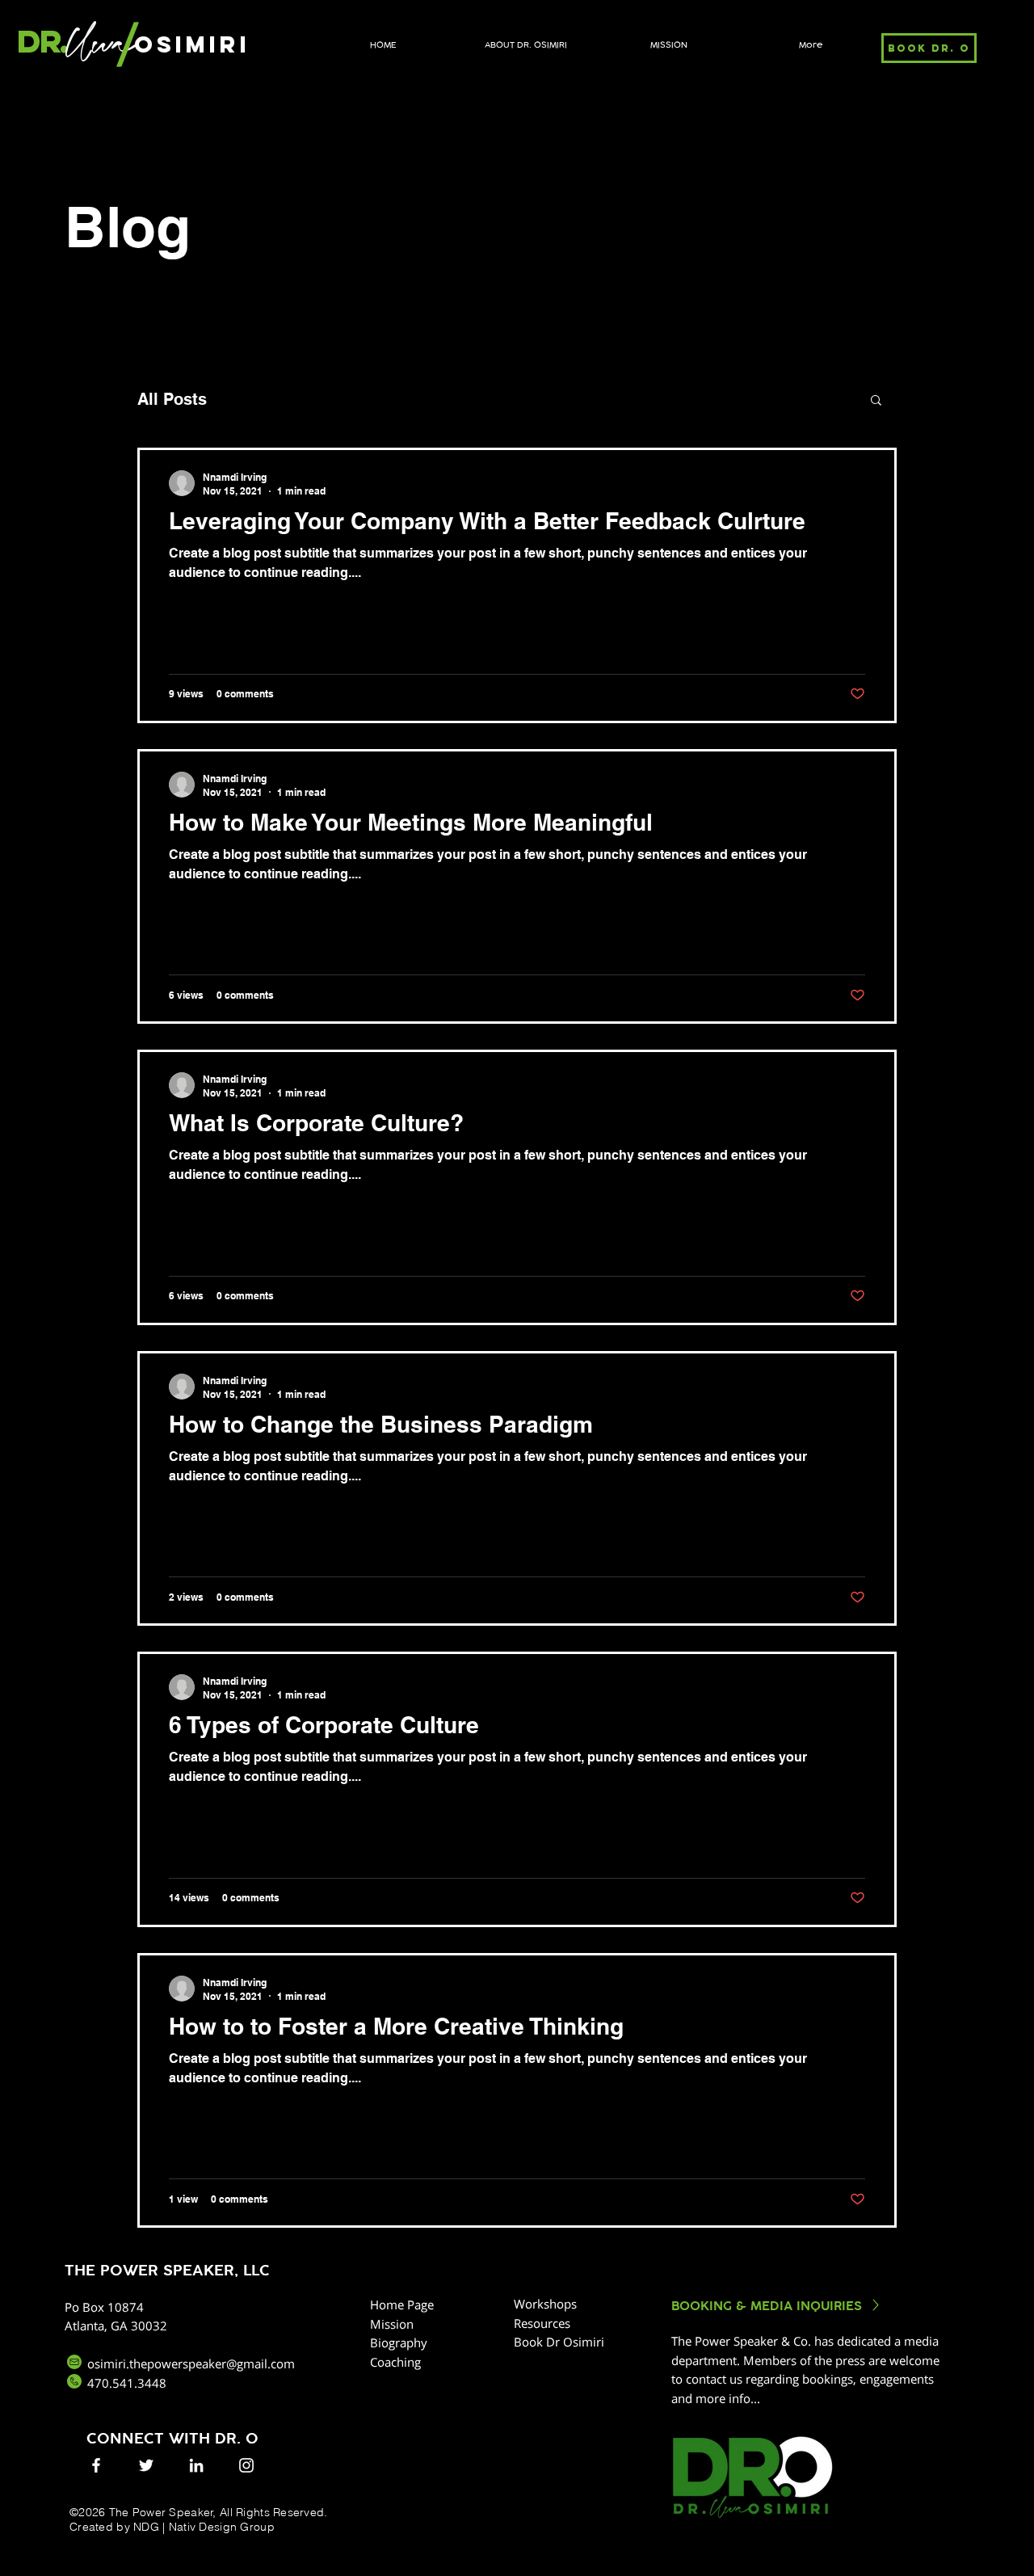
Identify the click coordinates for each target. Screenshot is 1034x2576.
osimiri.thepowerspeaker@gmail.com (191, 2363)
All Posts (172, 399)
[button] (876, 401)
